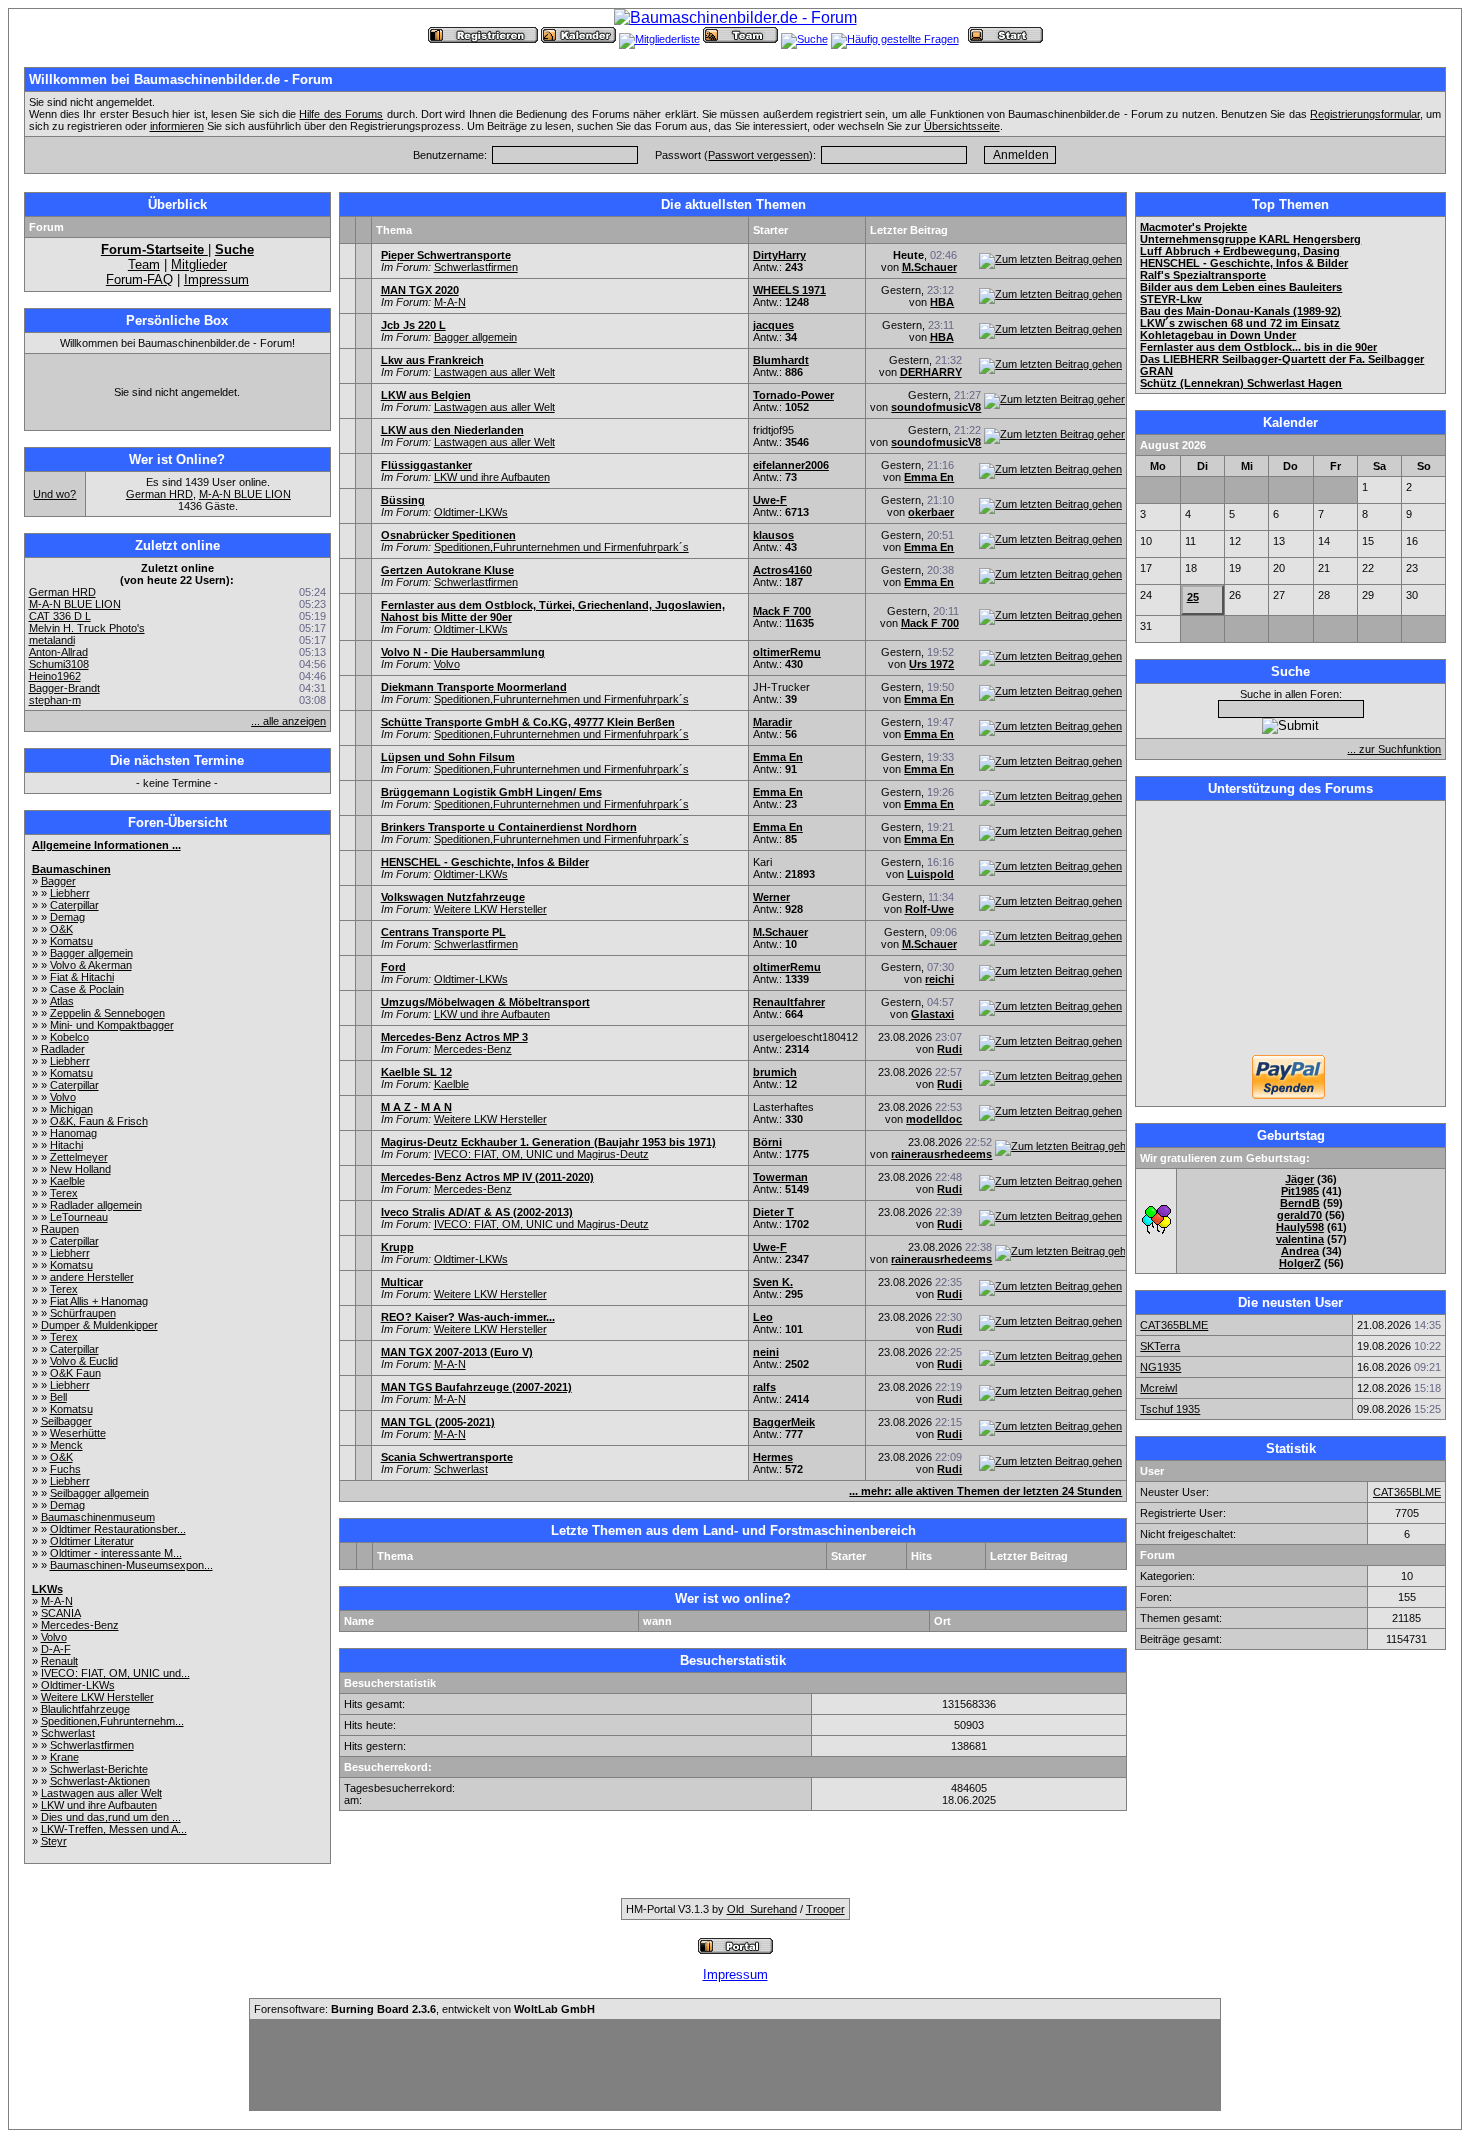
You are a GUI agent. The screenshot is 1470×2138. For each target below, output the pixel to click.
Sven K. (773, 1282)
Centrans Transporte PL (443, 932)
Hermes (773, 1457)
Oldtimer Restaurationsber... (118, 1529)
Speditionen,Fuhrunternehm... (112, 1721)
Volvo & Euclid (84, 1361)
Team (144, 264)
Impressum (216, 279)
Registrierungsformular (1365, 114)
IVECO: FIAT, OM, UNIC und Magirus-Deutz (541, 1154)
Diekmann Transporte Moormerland (474, 687)
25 (1193, 597)
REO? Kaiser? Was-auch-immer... (468, 1317)
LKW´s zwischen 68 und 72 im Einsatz (1240, 323)
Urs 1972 (931, 664)
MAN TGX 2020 (420, 290)
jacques (773, 325)
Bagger (58, 881)
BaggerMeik (784, 1422)
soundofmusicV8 (936, 407)
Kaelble (67, 1181)
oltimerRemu (787, 652)
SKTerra (1160, 1346)
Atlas (62, 1001)
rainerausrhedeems (941, 1154)
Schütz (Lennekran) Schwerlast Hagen (1241, 383)
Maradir (772, 722)
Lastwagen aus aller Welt (101, 1793)
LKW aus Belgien (426, 395)
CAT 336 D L (60, 616)
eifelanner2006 (791, 465)
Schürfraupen (83, 1313)
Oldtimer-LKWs (78, 1685)
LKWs (47, 1589)
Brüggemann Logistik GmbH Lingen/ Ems (491, 792)
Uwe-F (770, 500)
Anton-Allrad (58, 652)
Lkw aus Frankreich (432, 360)
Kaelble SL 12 (416, 1072)
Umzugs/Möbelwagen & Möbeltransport (485, 1002)
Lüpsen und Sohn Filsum (448, 757)
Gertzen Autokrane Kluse (447, 570)
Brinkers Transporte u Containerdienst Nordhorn (509, 827)
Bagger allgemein (91, 953)
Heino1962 (55, 676)
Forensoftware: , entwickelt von (424, 2009)
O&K (61, 929)
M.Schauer (929, 267)
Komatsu (71, 941)
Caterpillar (74, 905)
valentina (1300, 1239)
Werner (771, 897)
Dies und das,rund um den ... (111, 1817)
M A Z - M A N (416, 1107)
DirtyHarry (779, 255)
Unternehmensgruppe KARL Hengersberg (1250, 239)
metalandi (52, 640)
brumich (775, 1072)
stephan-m (55, 700)
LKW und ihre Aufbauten (99, 1805)
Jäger (1299, 1179)
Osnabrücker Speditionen (448, 535)
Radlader (63, 1049)
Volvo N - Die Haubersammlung (463, 652)
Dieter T (773, 1212)
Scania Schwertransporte (447, 1457)
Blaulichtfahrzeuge (85, 1709)
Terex (64, 1193)
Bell (58, 1397)
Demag (67, 917)
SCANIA (61, 1613)
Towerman (780, 1177)
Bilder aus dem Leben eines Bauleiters (1241, 287)
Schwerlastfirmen (92, 1745)
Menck (66, 1445)
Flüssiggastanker (426, 465)
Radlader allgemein (96, 1205)
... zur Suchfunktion (1394, 749)
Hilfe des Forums (341, 114)
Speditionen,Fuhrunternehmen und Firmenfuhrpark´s (561, 547)
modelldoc (934, 1119)
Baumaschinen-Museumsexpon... (131, 1565)
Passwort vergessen (758, 155)
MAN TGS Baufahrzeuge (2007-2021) (476, 1387)
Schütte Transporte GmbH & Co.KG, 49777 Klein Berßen (528, 722)
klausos (773, 535)
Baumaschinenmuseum (98, 1517)
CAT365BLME (1174, 1325)
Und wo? (54, 494)
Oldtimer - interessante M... (116, 1553)
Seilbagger (66, 1421)
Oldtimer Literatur (92, 1541)
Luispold (930, 874)
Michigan (71, 1109)
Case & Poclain (87, 989)
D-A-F (56, 1649)
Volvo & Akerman (91, 965)
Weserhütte (78, 1433)
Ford (393, 967)
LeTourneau (79, 1217)
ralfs (764, 1387)
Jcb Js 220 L (413, 325)
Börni (767, 1142)
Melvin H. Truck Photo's (87, 628)
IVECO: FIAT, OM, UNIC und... (115, 1673)
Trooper (825, 1909)
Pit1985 (1300, 1191)
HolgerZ (1300, 1263)
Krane (64, 1757)
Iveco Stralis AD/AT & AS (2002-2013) (477, 1212)
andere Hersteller (92, 1277)
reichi (939, 979)
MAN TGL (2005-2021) (438, 1422)
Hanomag (73, 1133)
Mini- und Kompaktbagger (112, 1025)
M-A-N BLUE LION (245, 494)
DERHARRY (931, 372)
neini (766, 1352)
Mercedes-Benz (80, 1625)
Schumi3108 (59, 664)
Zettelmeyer (79, 1157)
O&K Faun (75, 1373)
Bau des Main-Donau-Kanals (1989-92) (1240, 311)
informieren (177, 126)
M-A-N (57, 1601)
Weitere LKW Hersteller (97, 1697)
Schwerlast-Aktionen (100, 1781)
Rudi (949, 1049)
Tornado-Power (793, 395)
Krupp (397, 1247)
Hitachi (66, 1145)
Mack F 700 (782, 611)
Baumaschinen (71, 869)
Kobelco (69, 1037)
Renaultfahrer (789, 1002)
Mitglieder (199, 264)
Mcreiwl (1158, 1388)
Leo (763, 1317)
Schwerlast (68, 1733)
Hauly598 (1300, 1227)
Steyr (54, 1841)
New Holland (80, 1169)
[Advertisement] (1291, 930)
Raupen (60, 1229)
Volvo (63, 1097)
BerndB (1300, 1203)
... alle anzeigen (288, 721)
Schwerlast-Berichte (99, 1769)
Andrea (1300, 1251)
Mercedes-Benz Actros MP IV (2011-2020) (487, 1177)
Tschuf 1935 (1170, 1409)
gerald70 (1299, 1215)
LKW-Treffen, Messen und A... (114, 1829)
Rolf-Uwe (929, 909)
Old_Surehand (762, 1909)
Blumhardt (781, 360)
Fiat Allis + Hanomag (99, 1301)
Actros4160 (782, 570)
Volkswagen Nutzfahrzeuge (453, 897)
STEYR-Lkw (1171, 299)
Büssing (403, 500)
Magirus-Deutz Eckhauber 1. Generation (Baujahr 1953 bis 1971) (548, 1142)
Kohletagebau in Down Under (1218, 335)
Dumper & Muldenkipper (99, 1325)
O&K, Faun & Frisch (99, 1121)
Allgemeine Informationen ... (106, 845)
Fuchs (65, 1469)
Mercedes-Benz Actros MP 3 (454, 1037)
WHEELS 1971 (789, 290)
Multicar (402, 1282)
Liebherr (70, 893)
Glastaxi (932, 1014)
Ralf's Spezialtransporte (1203, 275)
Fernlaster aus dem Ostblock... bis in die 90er (1258, 347)
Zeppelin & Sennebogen (107, 1013)
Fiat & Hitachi (82, 977)
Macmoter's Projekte (1193, 227)
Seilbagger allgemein (99, 1493)
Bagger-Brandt (64, 688)
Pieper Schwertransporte (446, 255)
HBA (942, 302)
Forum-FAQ (139, 279)
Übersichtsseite (962, 126)
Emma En (929, 477)
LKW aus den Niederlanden (452, 430)
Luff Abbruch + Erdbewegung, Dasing (1240, 251)
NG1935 (1160, 1367)
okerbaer (931, 512)
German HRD (159, 494)
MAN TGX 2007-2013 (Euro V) (457, 1352)
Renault (59, 1661)
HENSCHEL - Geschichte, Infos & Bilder (485, 862)
